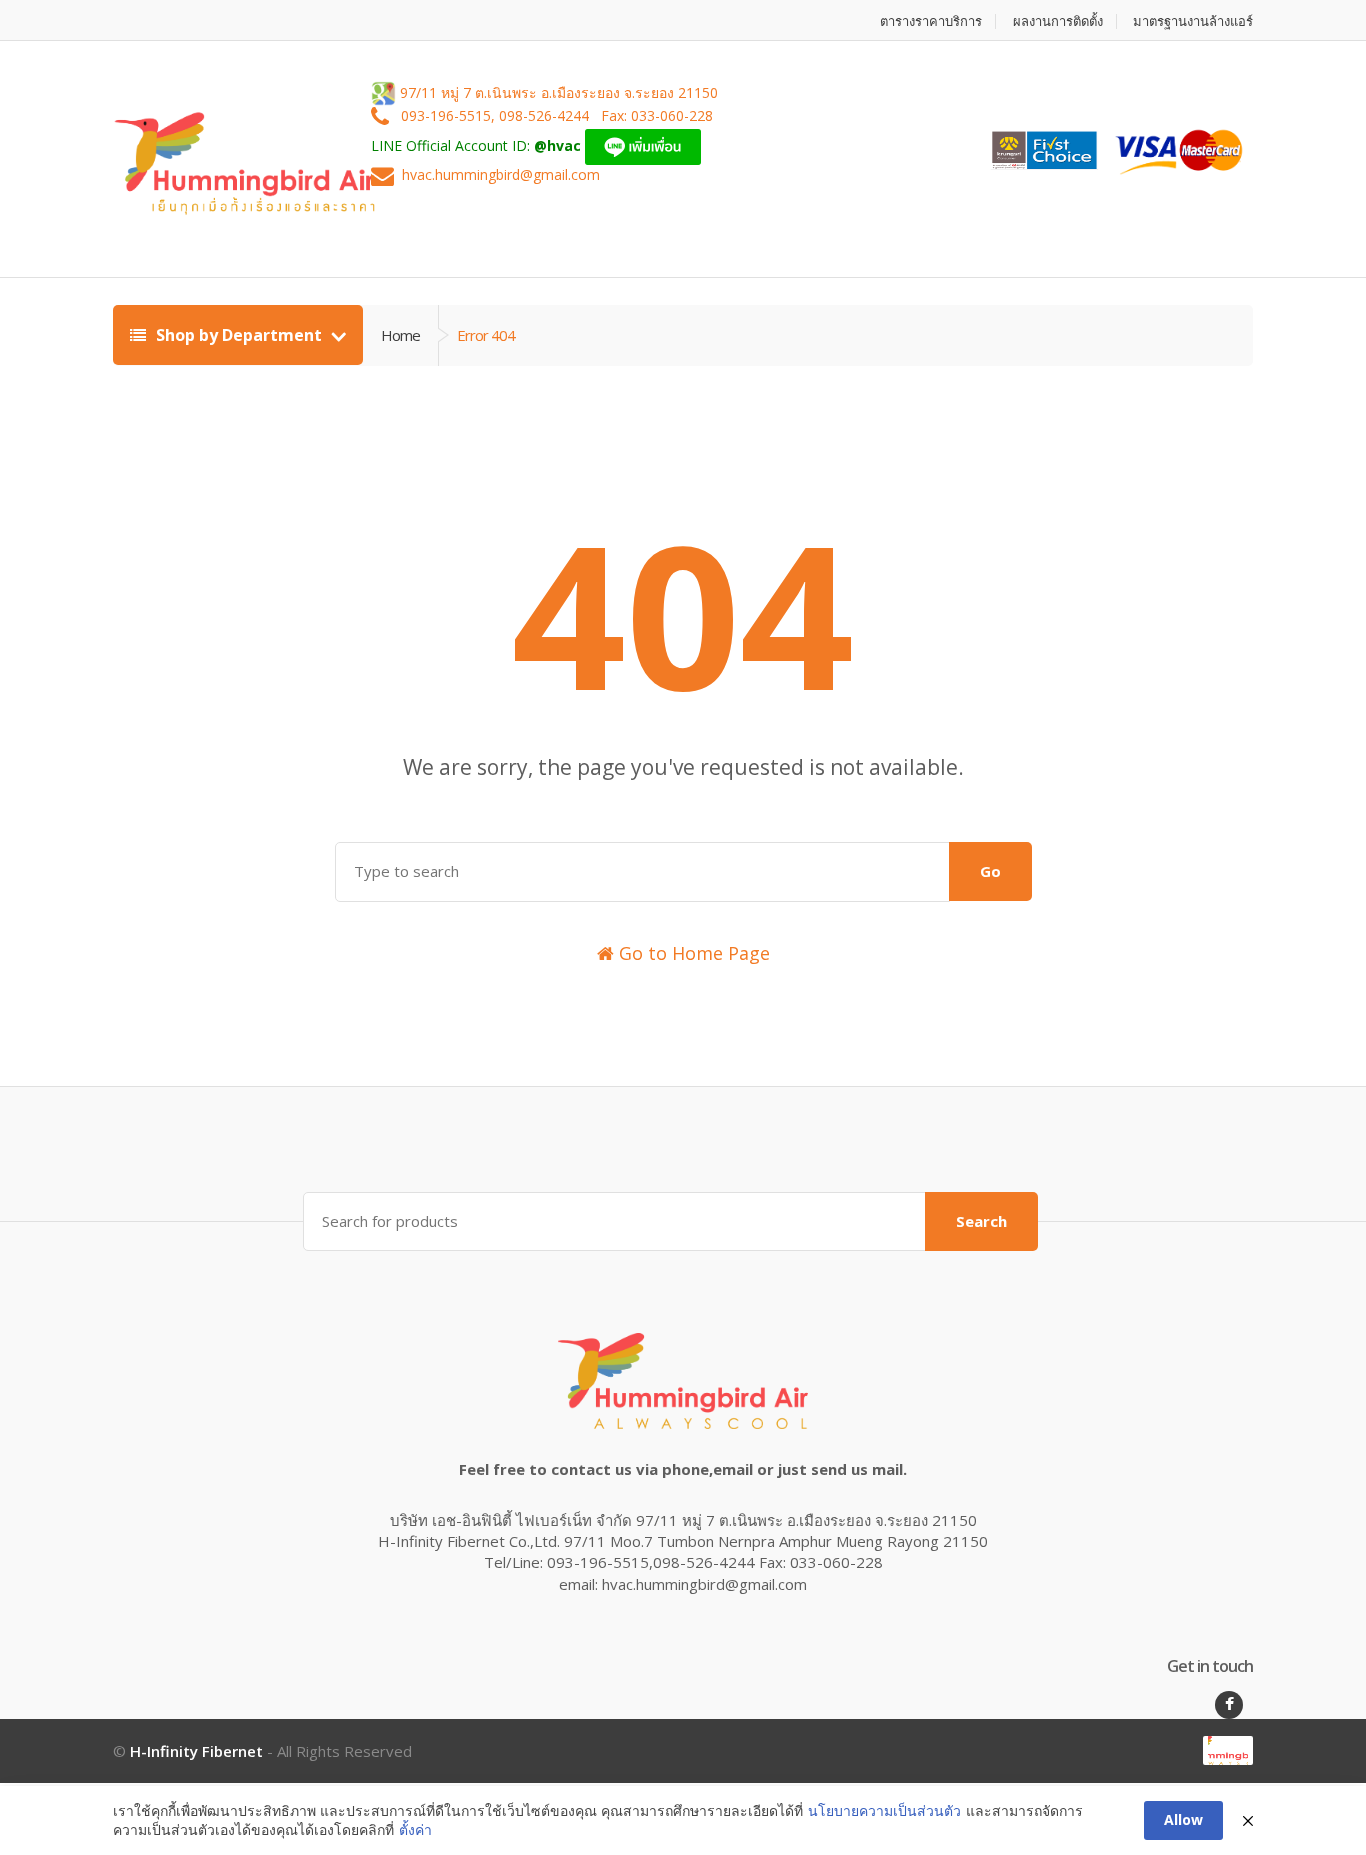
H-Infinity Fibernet (196, 1751)
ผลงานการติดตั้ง (1058, 21)
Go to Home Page (692, 953)
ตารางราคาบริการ (931, 21)
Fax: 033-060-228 (657, 116)
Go (990, 871)
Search (981, 1221)
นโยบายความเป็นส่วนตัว (884, 1810)
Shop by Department (239, 335)
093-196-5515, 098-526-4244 (497, 116)
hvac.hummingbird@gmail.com (501, 175)
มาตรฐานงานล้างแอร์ (1193, 21)
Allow (1183, 1819)
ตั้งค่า (415, 1829)
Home (400, 335)
